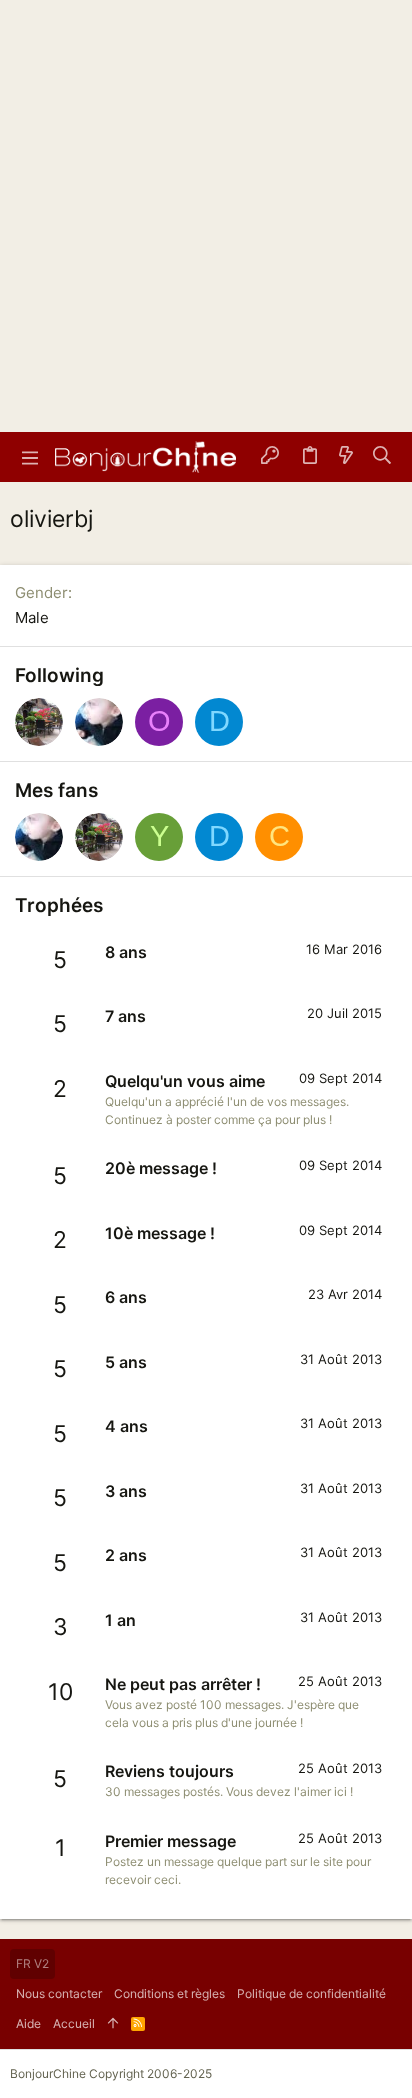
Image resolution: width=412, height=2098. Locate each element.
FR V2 (32, 1963)
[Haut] (113, 2024)
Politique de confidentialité (311, 1993)
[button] (30, 457)
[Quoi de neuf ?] (346, 457)
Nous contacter (59, 1993)
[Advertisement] (206, 216)
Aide (28, 2023)
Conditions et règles (169, 1993)
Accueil (74, 2023)
